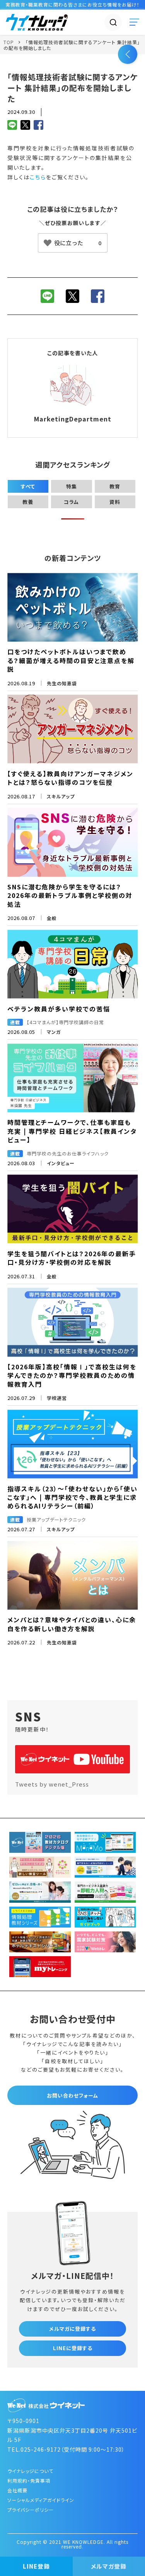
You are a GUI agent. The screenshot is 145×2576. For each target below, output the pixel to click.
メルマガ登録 (109, 2566)
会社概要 (17, 2490)
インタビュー (61, 1163)
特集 (72, 486)
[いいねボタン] (73, 243)
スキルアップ (61, 796)
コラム (71, 502)
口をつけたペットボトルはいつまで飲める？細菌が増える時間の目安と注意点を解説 (71, 660)
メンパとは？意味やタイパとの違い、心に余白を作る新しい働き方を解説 (72, 1624)
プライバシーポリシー (31, 2510)
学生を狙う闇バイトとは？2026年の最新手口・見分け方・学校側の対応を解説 (72, 1258)
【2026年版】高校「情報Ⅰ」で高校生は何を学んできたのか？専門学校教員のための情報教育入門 (72, 1375)
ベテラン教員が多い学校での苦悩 (59, 1009)
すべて (28, 486)
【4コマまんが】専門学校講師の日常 (65, 1022)
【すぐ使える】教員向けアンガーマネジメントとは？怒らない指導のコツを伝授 (70, 778)
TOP (9, 42)
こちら (38, 177)
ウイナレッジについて (30, 2471)
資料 (115, 502)
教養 (28, 502)
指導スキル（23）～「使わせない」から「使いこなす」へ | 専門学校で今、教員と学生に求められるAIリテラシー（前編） (72, 1497)
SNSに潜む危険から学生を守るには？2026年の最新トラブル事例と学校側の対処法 (70, 895)
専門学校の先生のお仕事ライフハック (68, 1153)
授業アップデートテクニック (56, 1519)
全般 (52, 918)
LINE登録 (36, 2566)
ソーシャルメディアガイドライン (41, 2500)
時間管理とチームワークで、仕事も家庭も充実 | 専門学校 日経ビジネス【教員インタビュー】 (72, 1131)
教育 (115, 486)
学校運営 (57, 1398)
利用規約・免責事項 (29, 2481)
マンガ (54, 1032)
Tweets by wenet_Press (52, 1784)
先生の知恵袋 (62, 683)
